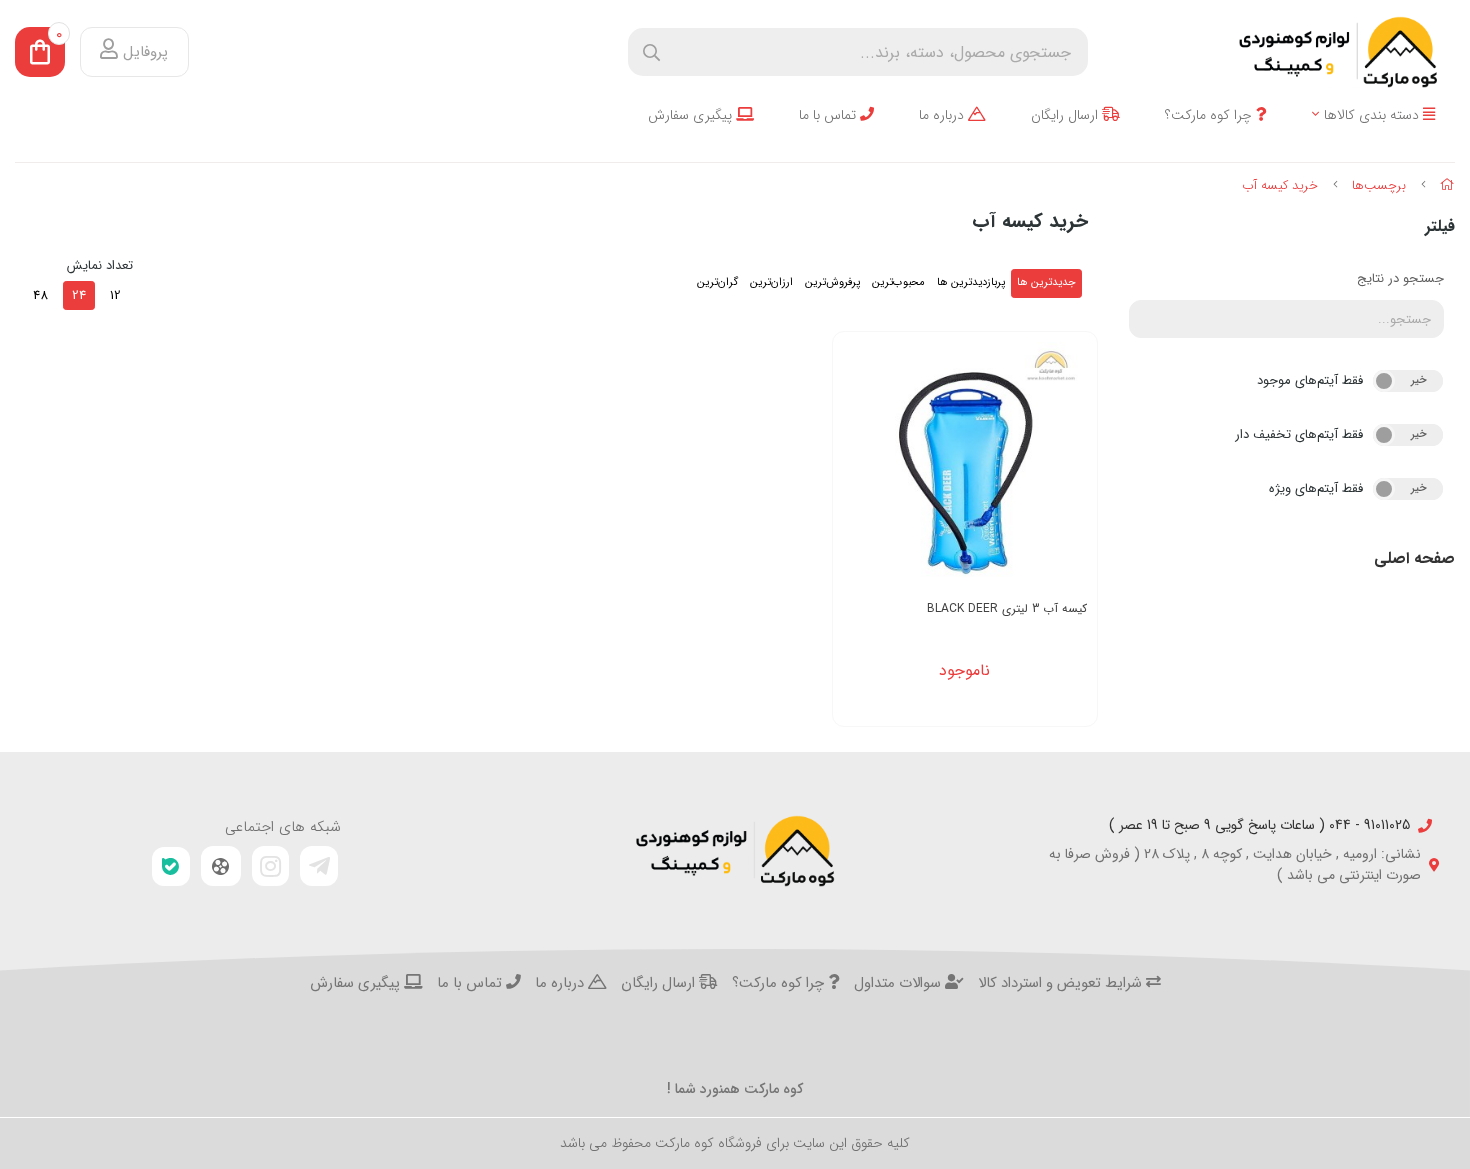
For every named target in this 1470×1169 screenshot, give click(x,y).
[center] (651, 52)
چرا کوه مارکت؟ (1210, 115)
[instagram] (271, 866)
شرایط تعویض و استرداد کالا (1062, 984)
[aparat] (221, 866)
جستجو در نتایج (1400, 278)
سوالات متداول (899, 984)
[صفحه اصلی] (1447, 185)
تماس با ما (829, 115)
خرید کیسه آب (1280, 185)
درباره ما (943, 115)
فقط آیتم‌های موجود (1310, 380)
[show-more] (1071, 472)
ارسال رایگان (1066, 115)
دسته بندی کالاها (1373, 115)
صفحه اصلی (1414, 558)
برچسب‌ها (1379, 185)
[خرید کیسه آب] (735, 851)
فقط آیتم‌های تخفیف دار (1299, 434)
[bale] (171, 866)
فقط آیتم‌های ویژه (1316, 488)
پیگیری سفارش (692, 115)
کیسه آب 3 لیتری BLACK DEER (1007, 608)
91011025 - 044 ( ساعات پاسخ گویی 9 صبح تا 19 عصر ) (1259, 825)
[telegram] (319, 866)
